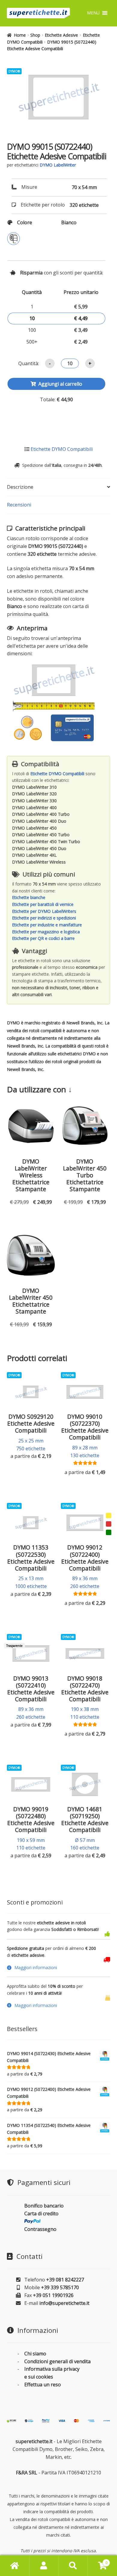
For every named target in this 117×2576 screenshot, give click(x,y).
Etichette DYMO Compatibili (62, 449)
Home (20, 35)
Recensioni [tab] (19, 505)
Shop (35, 35)
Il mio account (44, 2566)
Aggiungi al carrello (60, 384)
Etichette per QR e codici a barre (43, 938)
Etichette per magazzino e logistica (46, 932)
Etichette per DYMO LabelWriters (44, 911)
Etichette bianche (29, 897)
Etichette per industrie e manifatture (47, 925)
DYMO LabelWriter (58, 165)
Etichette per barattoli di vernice (43, 904)
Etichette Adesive (61, 35)
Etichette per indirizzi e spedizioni (44, 918)
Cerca (73, 2566)
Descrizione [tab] (20, 487)
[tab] (59, 1968)
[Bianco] (13, 239)
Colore (25, 222)
